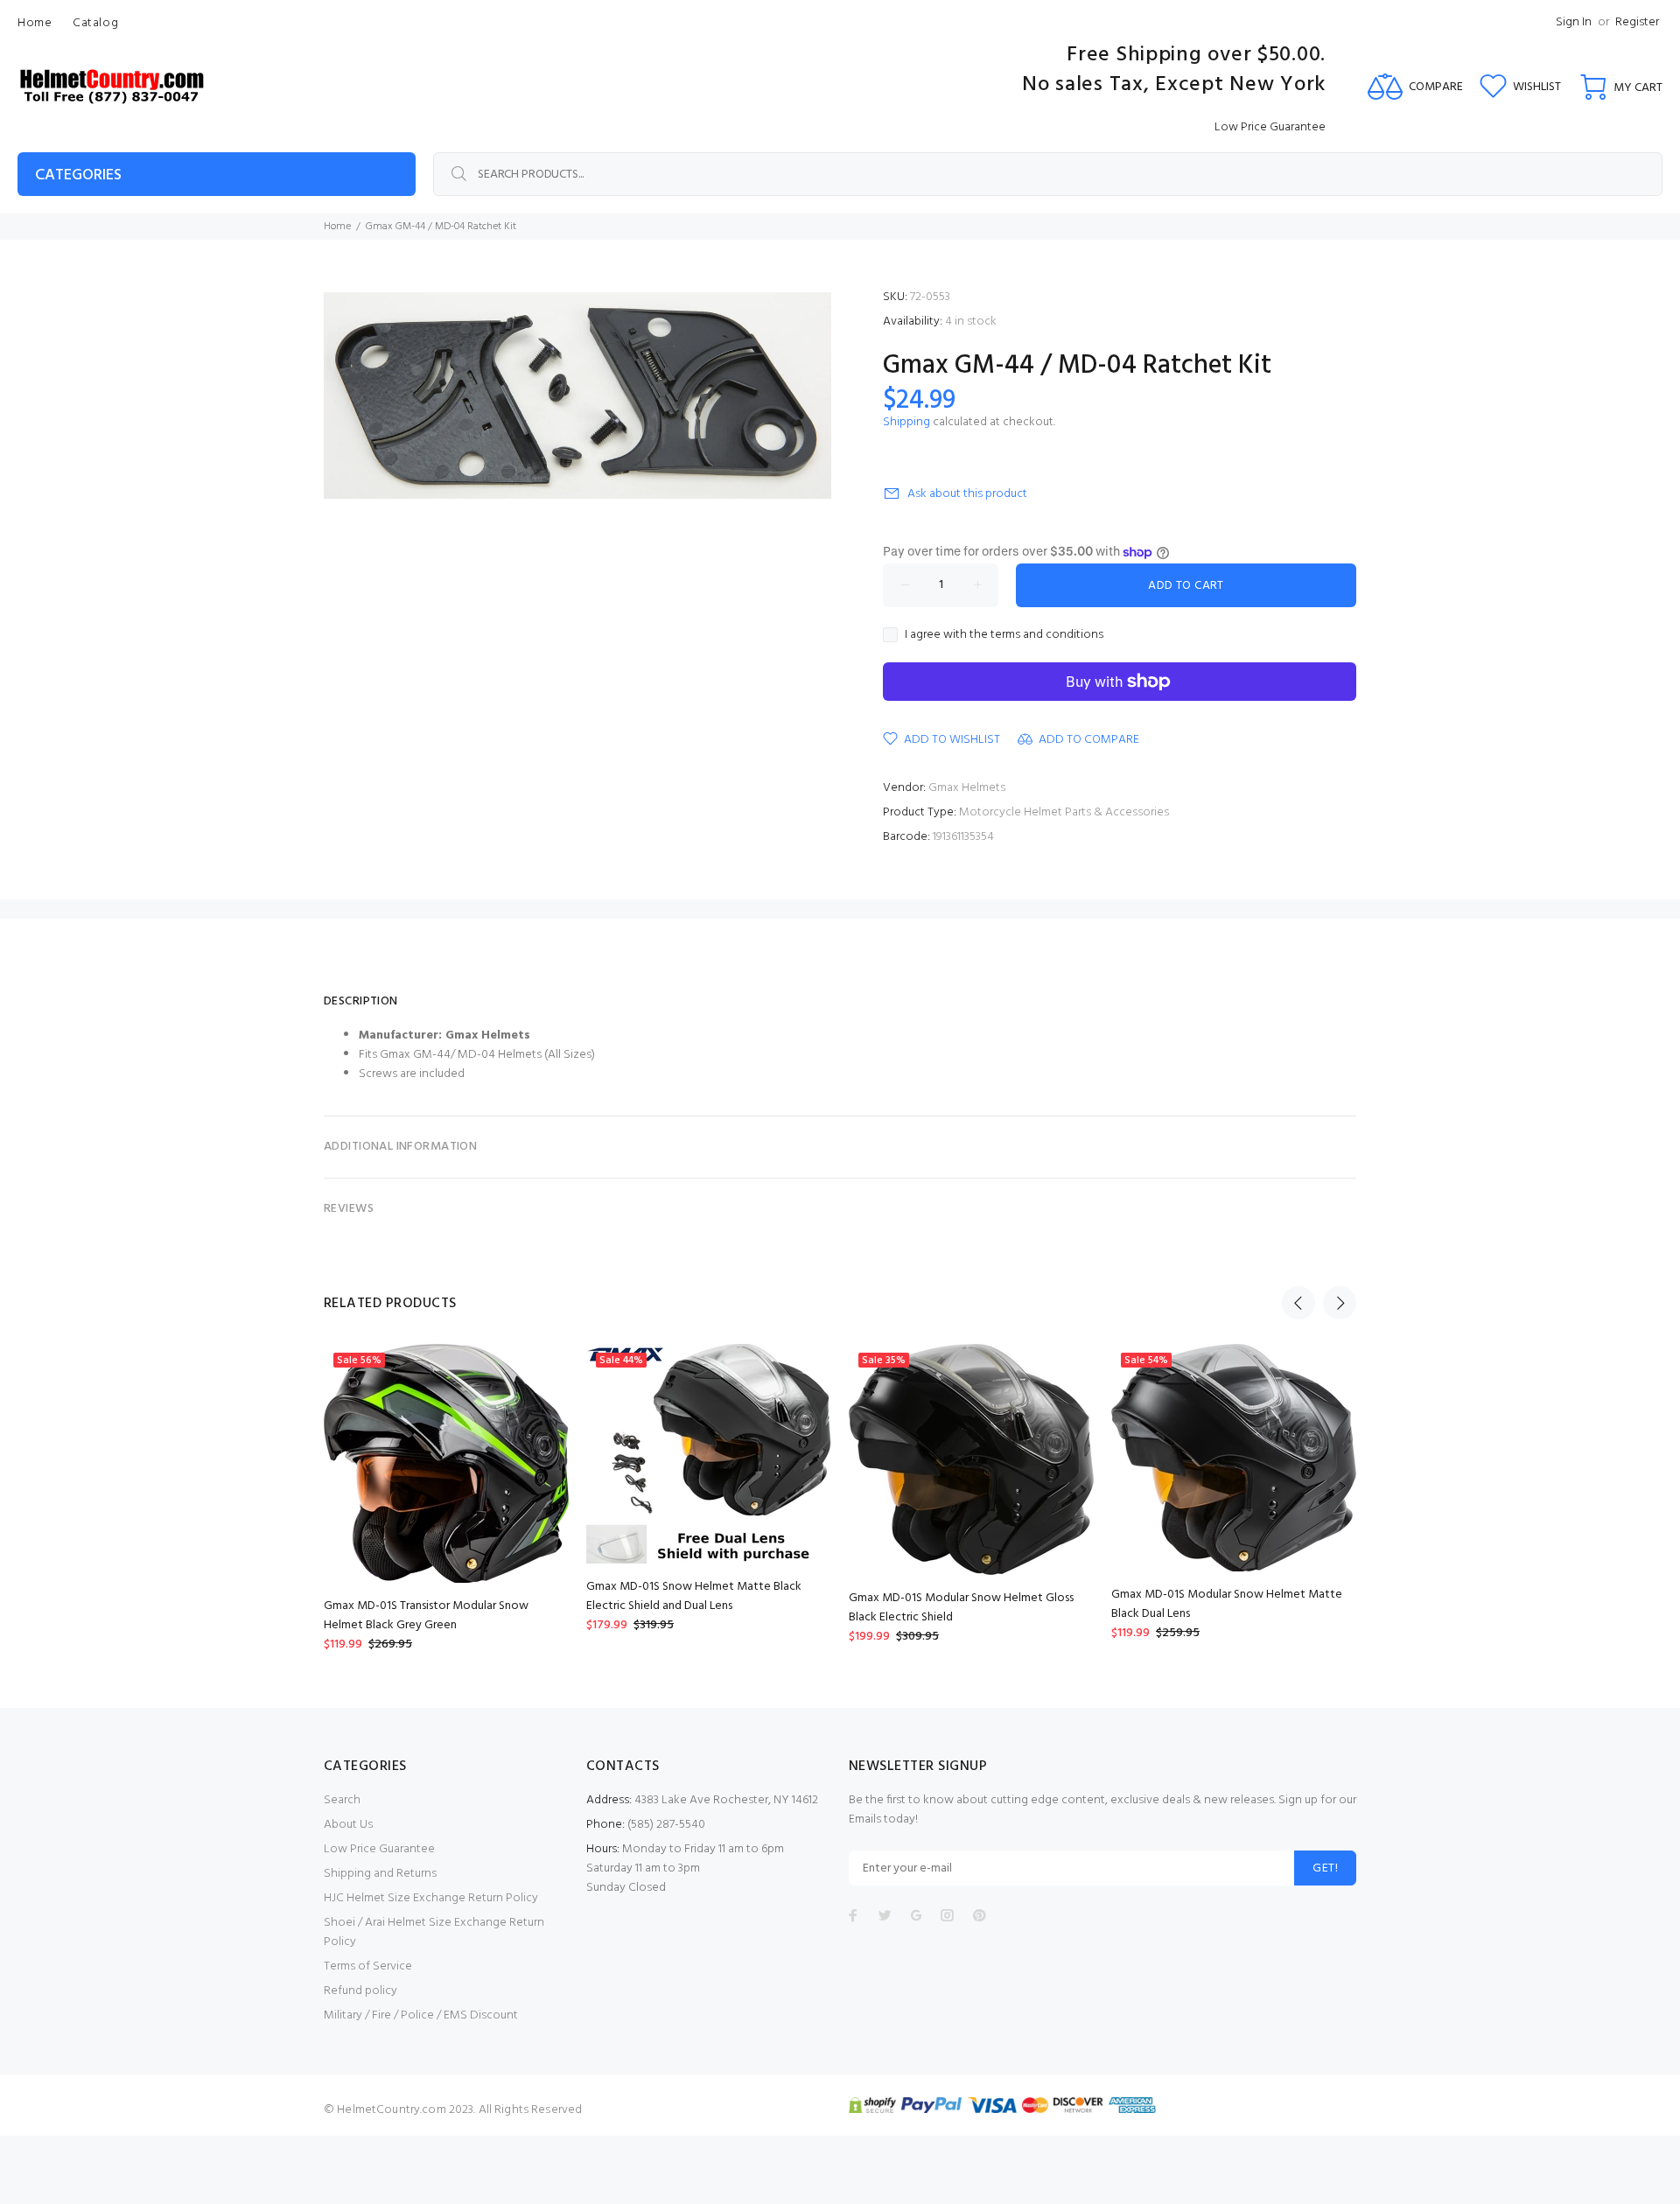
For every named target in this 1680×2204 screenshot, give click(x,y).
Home (337, 227)
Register (1637, 22)
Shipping (906, 422)
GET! (1325, 1868)
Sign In (1574, 22)
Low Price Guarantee (379, 1849)
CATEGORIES (78, 175)
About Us (348, 1825)
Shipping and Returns (380, 1874)
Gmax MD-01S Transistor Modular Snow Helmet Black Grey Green (426, 1616)
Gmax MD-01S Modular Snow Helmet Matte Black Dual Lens (1227, 1604)
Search (342, 1800)
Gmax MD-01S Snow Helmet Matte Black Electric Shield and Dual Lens (694, 1596)
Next (1340, 1303)
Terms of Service (368, 1966)
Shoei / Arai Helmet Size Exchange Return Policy (434, 1932)
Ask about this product (967, 494)
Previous (1298, 1303)
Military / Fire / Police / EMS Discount (421, 2015)
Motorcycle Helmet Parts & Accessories (1064, 812)
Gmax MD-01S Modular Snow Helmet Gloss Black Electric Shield (961, 1608)
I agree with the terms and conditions (1004, 635)
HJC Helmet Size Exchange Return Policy (431, 1898)
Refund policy (360, 1991)
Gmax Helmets (967, 788)
